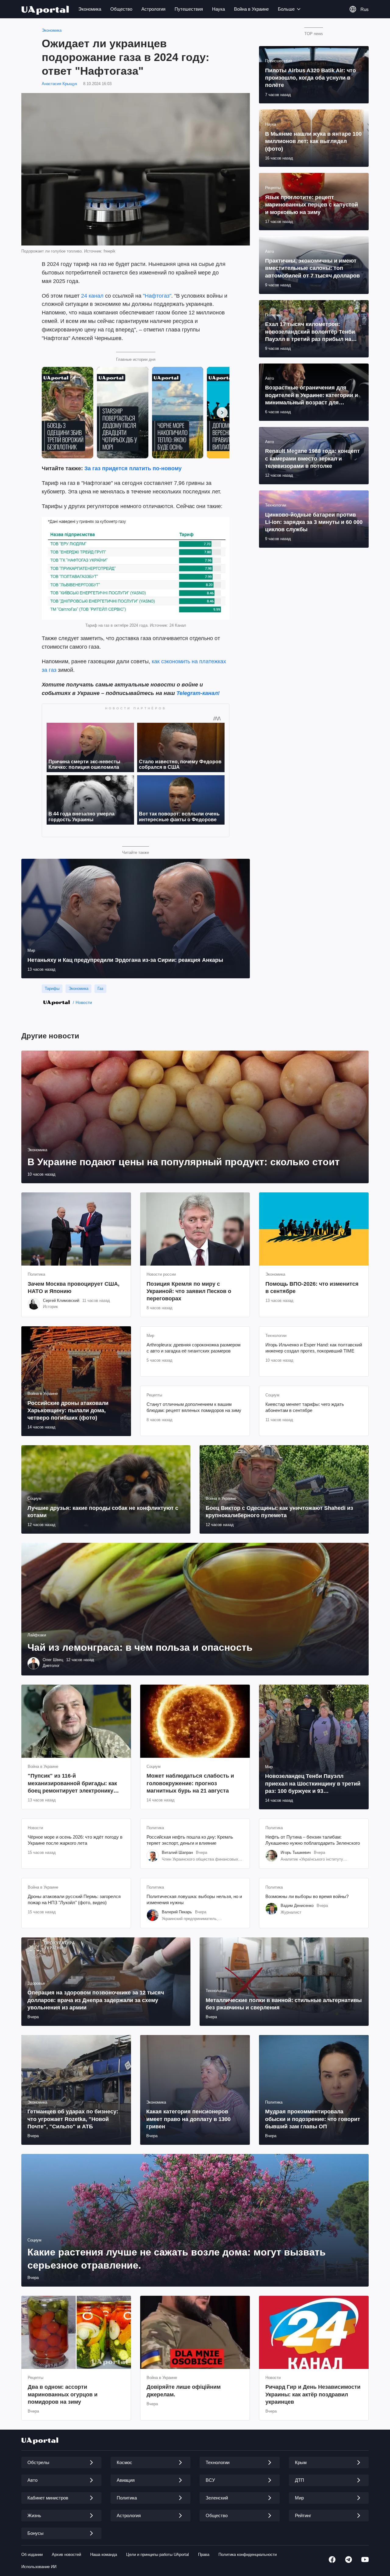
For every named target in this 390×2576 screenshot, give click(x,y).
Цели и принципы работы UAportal (158, 2555)
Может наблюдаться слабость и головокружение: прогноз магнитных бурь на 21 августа (190, 1783)
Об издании (32, 2555)
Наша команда (104, 2555)
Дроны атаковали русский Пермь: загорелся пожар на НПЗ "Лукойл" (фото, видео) (74, 1899)
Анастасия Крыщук (59, 84)
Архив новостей (66, 2555)
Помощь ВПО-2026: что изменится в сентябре (312, 1288)
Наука (218, 9)
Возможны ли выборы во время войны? (307, 1896)
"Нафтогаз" (157, 296)
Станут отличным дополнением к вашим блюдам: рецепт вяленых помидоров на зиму (194, 1407)
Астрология (153, 9)
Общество (121, 9)
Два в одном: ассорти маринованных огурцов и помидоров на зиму (63, 2394)
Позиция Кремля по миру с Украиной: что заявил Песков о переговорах (189, 1291)
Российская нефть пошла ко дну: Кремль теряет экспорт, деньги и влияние (190, 1840)
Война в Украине (251, 9)
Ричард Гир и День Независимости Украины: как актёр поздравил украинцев (313, 2394)
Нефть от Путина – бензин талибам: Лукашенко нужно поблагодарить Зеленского (313, 1840)
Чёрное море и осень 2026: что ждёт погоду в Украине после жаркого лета (75, 1840)
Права (204, 2555)
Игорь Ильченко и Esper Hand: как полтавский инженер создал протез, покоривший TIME (314, 1348)
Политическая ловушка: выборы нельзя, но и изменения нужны (194, 1899)
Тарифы (52, 989)
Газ (100, 989)
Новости (84, 1002)
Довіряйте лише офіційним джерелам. (184, 2391)
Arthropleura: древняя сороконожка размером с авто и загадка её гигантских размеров (193, 1348)
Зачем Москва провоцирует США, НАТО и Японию (74, 1288)
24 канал (92, 296)
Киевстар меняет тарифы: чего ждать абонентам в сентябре (305, 1407)
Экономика (90, 9)
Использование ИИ (39, 2567)
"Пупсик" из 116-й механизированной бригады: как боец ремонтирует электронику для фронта (72, 1784)
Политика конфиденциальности (248, 2555)
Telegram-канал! (198, 693)
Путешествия (189, 9)
